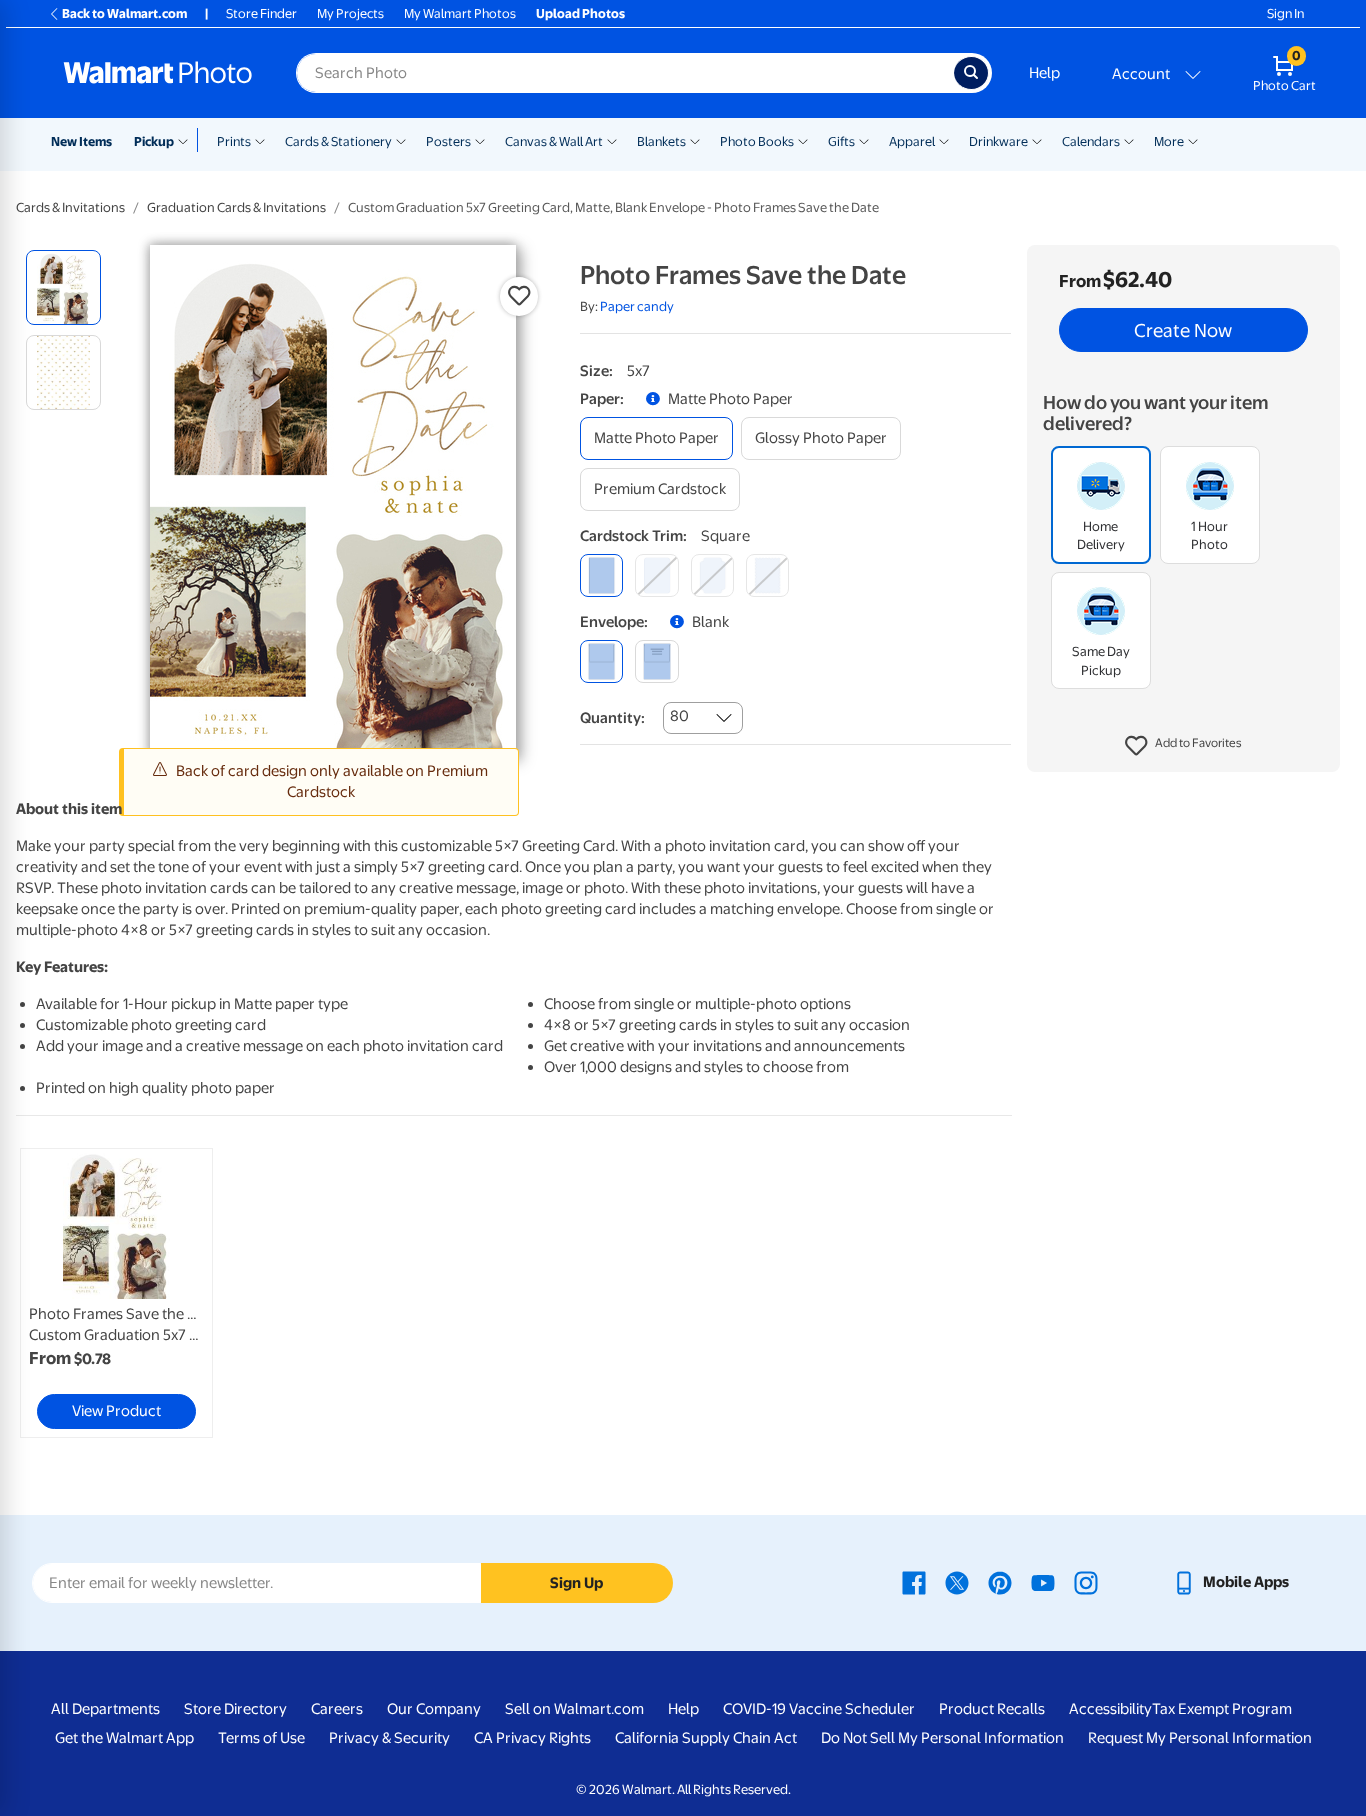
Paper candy (637, 306)
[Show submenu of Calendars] (1129, 140)
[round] (656, 575)
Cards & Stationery (338, 141)
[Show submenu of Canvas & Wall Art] (612, 140)
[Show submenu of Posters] (480, 140)
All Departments (105, 1709)
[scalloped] (767, 575)
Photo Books (757, 141)
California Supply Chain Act (706, 1738)
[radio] (63, 287)
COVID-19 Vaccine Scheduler (819, 1709)
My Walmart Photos (460, 13)
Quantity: (612, 718)
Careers (337, 1709)
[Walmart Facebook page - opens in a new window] (914, 1582)
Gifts (841, 141)
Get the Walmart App (124, 1738)
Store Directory (235, 1709)
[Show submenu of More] (1193, 140)
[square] (601, 575)
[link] (116, 1293)
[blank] (601, 661)
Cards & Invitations (70, 207)
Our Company (434, 1709)
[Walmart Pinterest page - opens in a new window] (1000, 1582)
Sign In (1285, 13)
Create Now (1183, 330)
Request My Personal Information (1200, 1738)
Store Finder (261, 13)
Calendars (1091, 141)
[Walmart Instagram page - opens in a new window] (1086, 1582)
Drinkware (998, 141)
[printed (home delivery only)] (656, 661)
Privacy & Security (389, 1738)
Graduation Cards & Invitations (236, 207)
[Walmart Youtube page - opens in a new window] (1043, 1582)
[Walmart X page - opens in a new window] (957, 1582)
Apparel (912, 141)
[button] (1183, 746)
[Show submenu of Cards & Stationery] (401, 140)
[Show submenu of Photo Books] (803, 140)
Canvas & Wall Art (554, 141)
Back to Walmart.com (124, 13)
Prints (234, 141)
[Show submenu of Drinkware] (1037, 140)
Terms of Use (261, 1738)
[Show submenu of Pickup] (187, 140)
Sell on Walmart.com (574, 1709)
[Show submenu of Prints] (260, 140)
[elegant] (712, 575)
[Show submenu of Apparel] (944, 140)
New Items (81, 141)
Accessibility (1110, 1709)
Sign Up (576, 1583)
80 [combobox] (679, 716)
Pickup (154, 141)
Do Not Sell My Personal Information (942, 1738)
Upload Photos (580, 13)
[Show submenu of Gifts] (864, 140)
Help (1044, 73)
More (1169, 141)
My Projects (350, 13)
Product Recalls (992, 1709)
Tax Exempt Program (1222, 1709)
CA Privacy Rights (532, 1738)
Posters (448, 141)
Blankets (661, 141)
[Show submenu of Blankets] (695, 140)
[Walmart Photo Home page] (158, 73)
